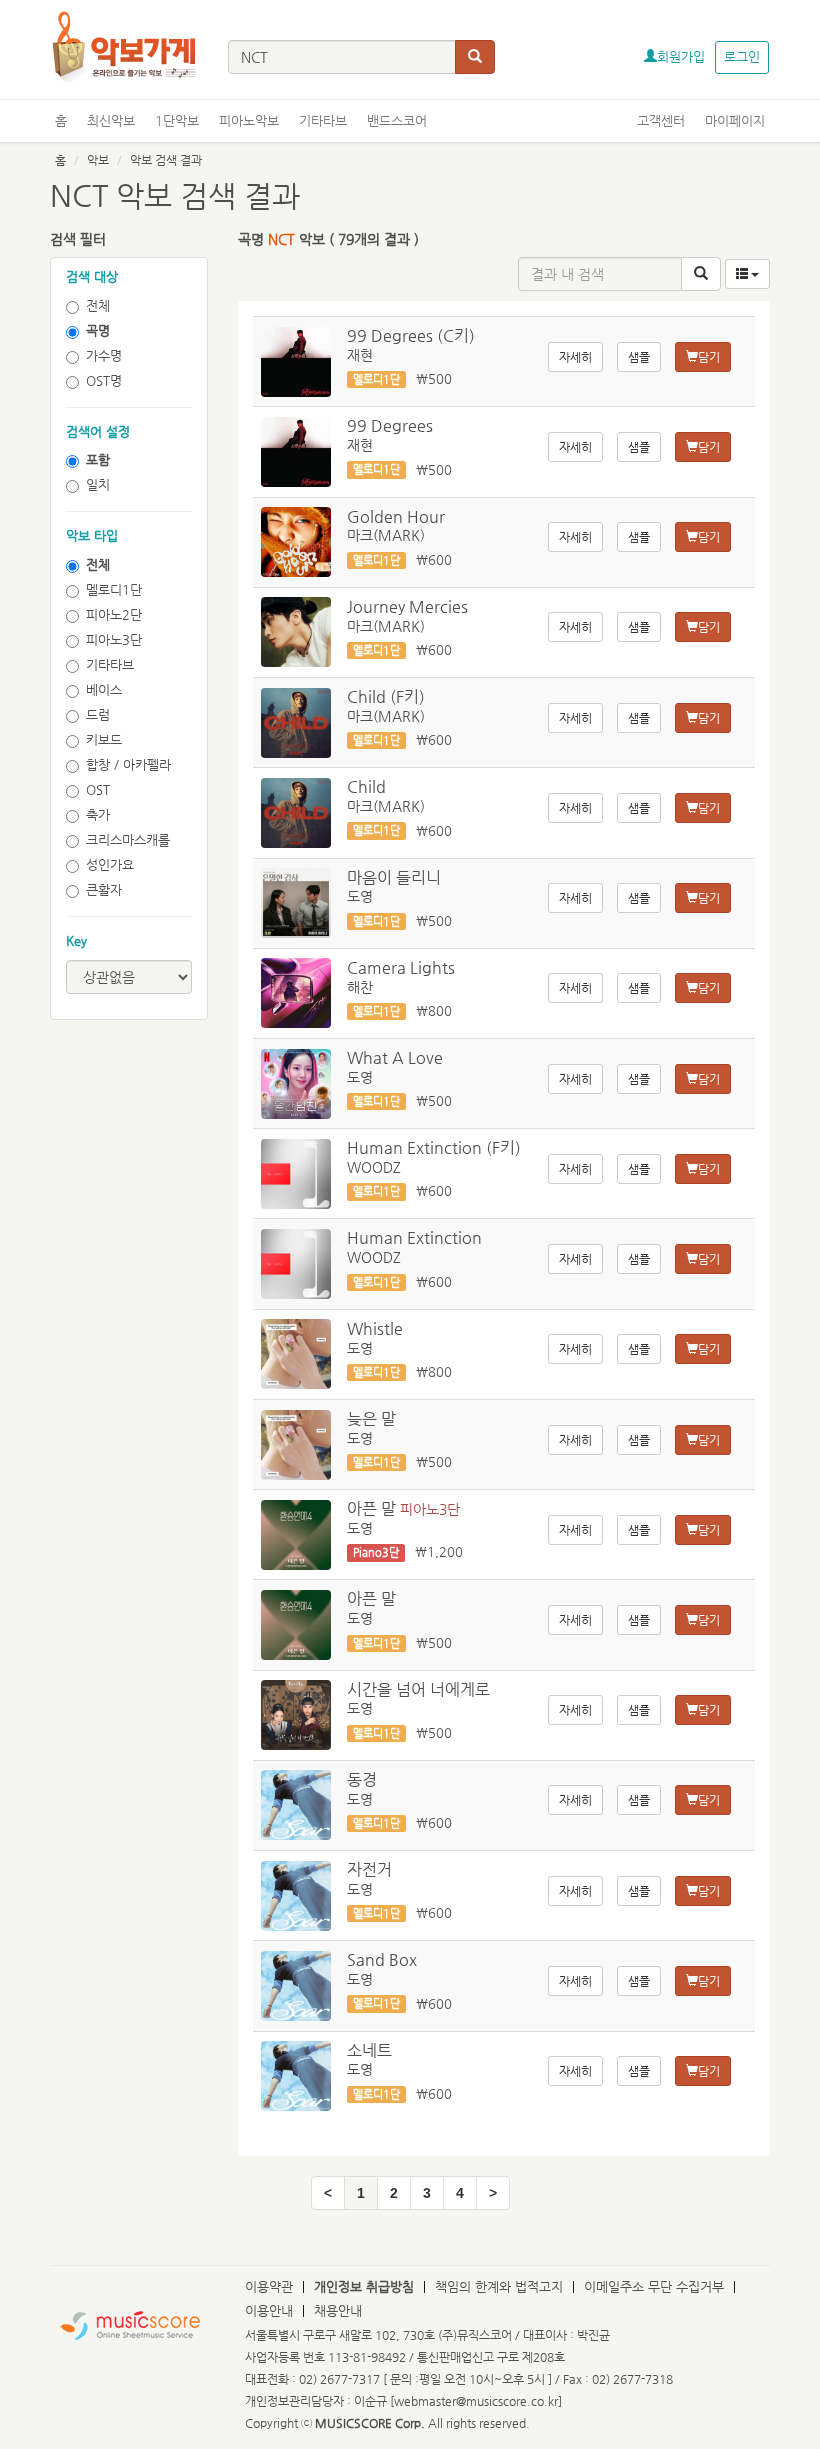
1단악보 (177, 120)
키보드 (104, 739)
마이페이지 (735, 120)
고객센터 (661, 120)
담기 (709, 357)
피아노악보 (249, 120)
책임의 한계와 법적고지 (499, 2286)
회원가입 (681, 56)
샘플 (639, 357)
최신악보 (111, 120)
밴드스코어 (397, 120)
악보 (98, 160)
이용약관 (269, 2286)
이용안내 (269, 2310)
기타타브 (323, 120)
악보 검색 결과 (166, 160)
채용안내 (338, 2310)
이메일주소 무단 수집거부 (654, 2286)
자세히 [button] (575, 357)
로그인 (742, 56)
